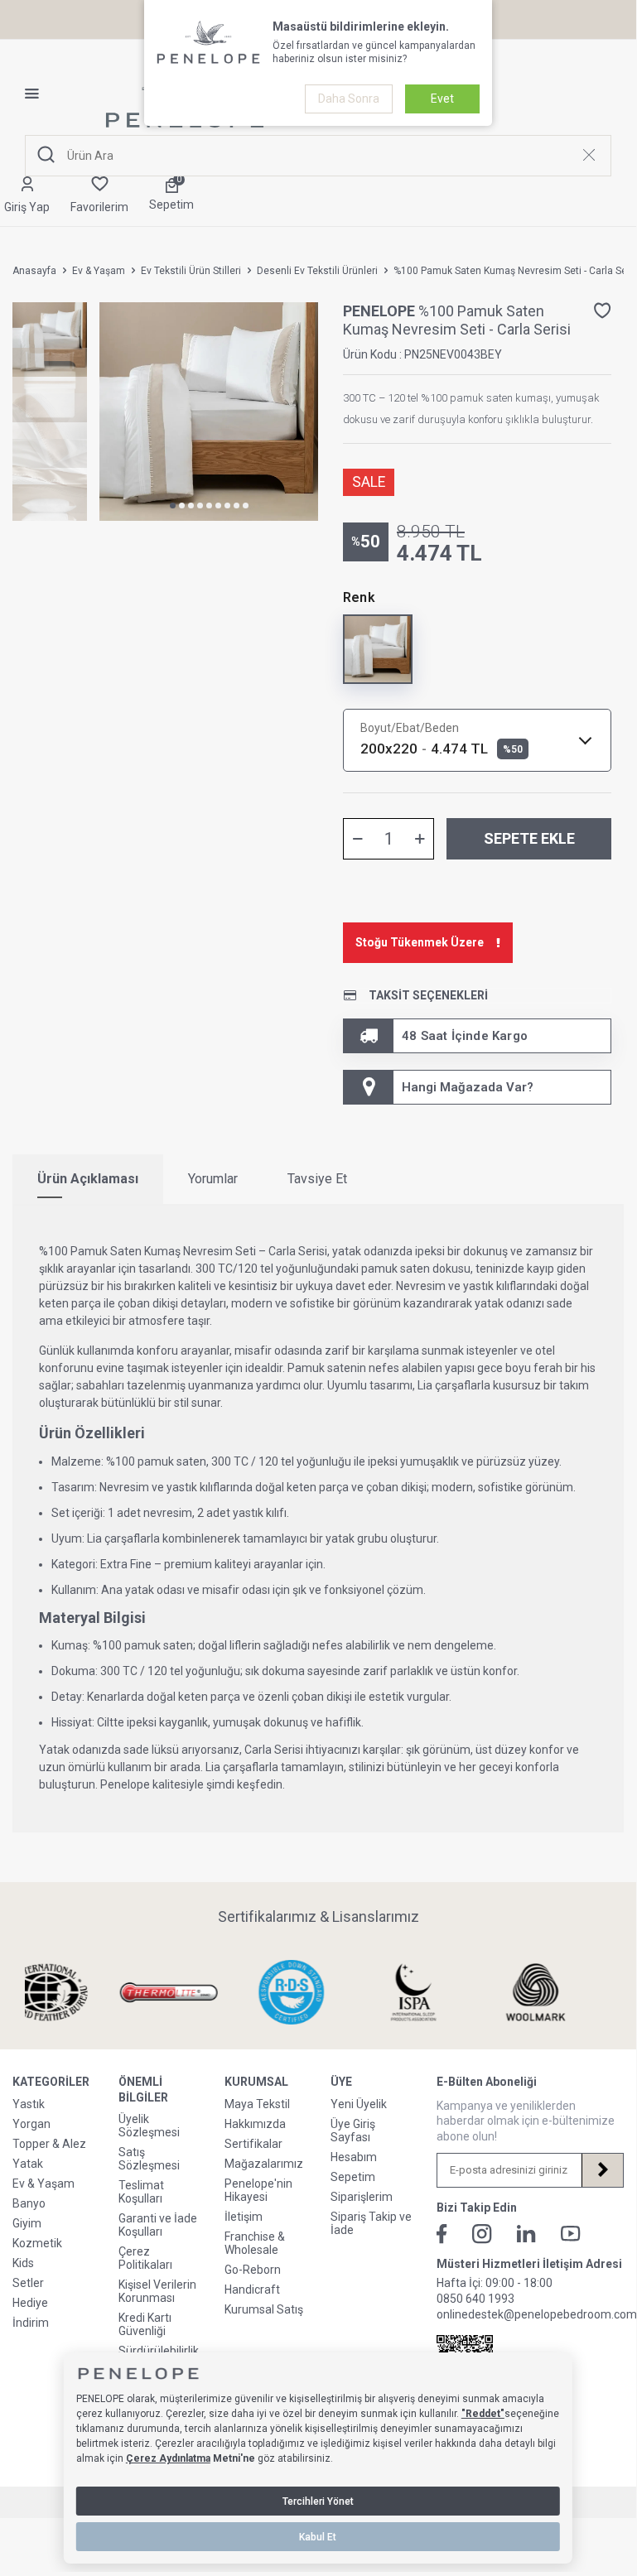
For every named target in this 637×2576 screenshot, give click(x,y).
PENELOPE (381, 311)
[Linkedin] (526, 2234)
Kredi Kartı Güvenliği (145, 2324)
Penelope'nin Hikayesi (258, 2190)
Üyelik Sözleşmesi (149, 2126)
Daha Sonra (349, 99)
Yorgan (31, 2124)
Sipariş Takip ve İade (371, 2223)
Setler (28, 2283)
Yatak (28, 2164)
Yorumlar (213, 1179)
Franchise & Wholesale (255, 2243)
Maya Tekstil (257, 2104)
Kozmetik (37, 2243)
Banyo (29, 2203)
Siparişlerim (362, 2197)
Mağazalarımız (264, 2164)
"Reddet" (483, 2414)
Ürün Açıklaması (88, 1179)
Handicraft (252, 2290)
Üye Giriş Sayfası (353, 2131)
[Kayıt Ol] (602, 2170)
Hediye (30, 2303)
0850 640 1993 (475, 2299)
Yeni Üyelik (359, 2104)
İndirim (31, 2323)
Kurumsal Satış (264, 2309)
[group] (209, 412)
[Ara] (46, 155)
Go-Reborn (253, 2270)
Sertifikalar (253, 2144)
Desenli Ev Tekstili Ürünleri (317, 271)
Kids (23, 2263)
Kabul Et (318, 2537)
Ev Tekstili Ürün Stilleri (191, 271)
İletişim (244, 2217)
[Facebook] (442, 2234)
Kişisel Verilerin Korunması (157, 2291)
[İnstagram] (482, 2234)
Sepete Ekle (529, 838)
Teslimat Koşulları (141, 2192)
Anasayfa (34, 271)
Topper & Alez (49, 2144)
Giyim (27, 2223)
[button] (173, 506)
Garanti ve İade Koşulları (158, 2225)
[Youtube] (571, 2234)
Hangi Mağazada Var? (468, 1087)
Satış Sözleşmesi (149, 2159)
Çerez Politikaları (145, 2258)
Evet (442, 99)
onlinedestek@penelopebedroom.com (537, 2314)
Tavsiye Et (317, 1179)
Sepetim (353, 2177)
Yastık (29, 2104)
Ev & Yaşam (99, 271)
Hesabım (354, 2157)
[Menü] (38, 94)
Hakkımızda (255, 2124)
